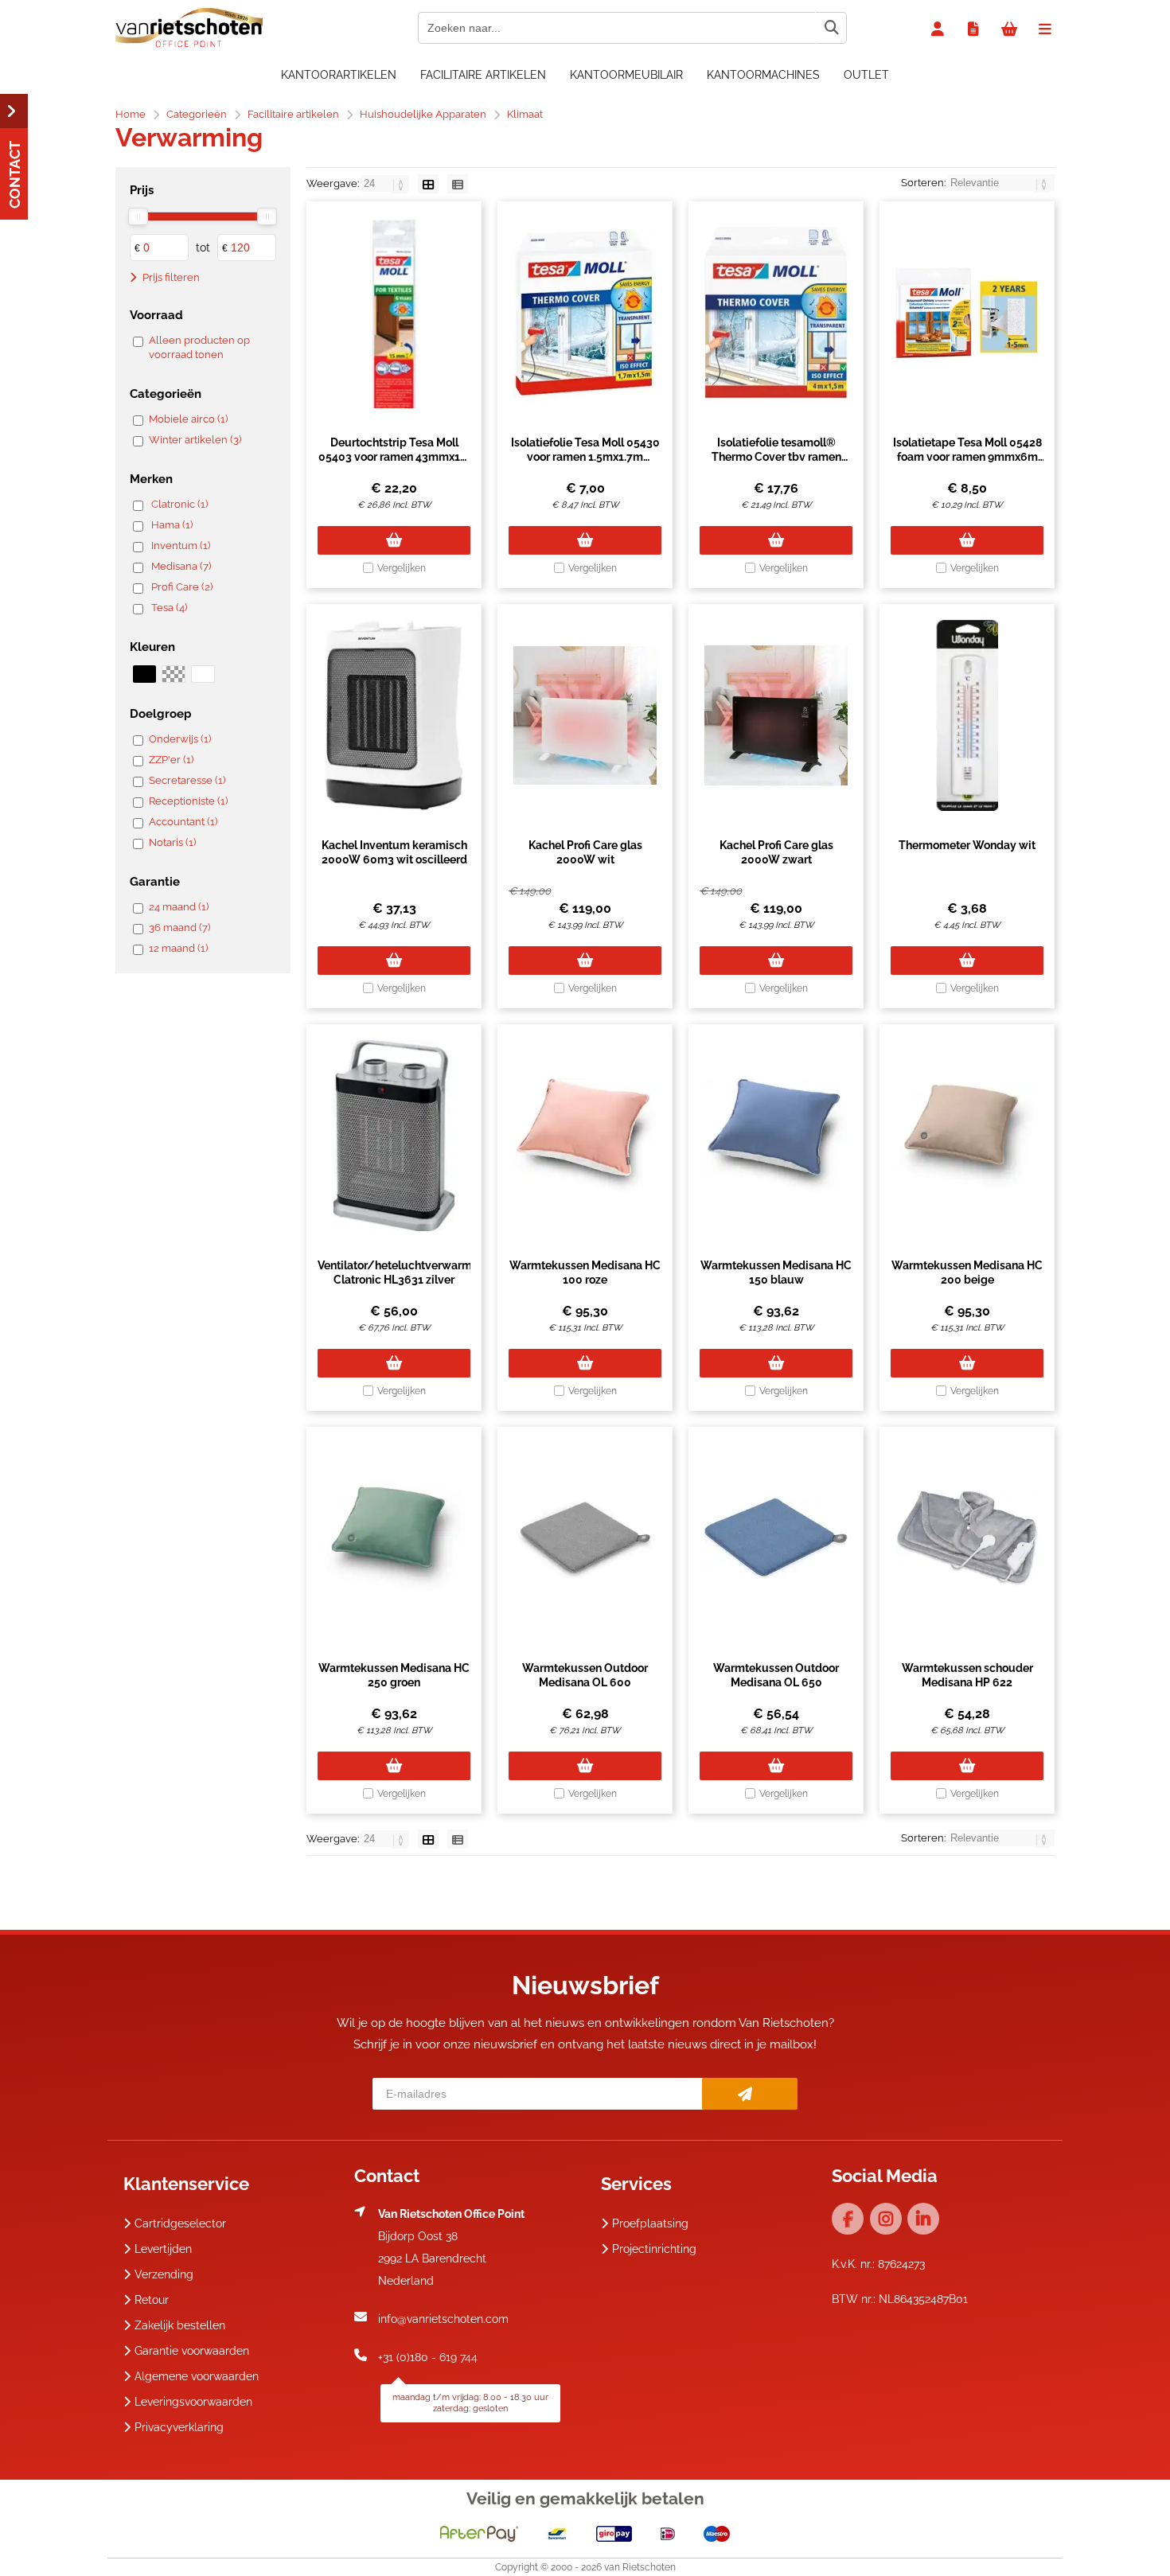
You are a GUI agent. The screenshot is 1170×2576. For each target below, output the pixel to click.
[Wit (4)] (203, 674)
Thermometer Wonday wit (967, 845)
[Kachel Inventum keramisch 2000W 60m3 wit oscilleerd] (394, 715)
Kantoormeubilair (626, 75)
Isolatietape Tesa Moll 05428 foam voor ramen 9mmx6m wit (967, 457)
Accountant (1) (183, 822)
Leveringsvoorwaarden (193, 2402)
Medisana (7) (181, 566)
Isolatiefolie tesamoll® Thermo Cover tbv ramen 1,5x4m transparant (776, 457)
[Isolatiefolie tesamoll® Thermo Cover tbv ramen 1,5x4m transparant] (776, 313)
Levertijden (163, 2249)
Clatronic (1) (179, 504)
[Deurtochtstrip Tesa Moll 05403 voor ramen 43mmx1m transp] (394, 313)
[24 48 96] (386, 183)
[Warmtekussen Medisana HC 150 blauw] (776, 1136)
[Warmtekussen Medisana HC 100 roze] (585, 1136)
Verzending (164, 2274)
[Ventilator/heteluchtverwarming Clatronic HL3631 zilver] (394, 1136)
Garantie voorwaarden (192, 2351)
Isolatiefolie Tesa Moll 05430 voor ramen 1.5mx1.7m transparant (585, 457)
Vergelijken (402, 568)
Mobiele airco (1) (188, 419)
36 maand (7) (179, 928)
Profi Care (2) (182, 587)
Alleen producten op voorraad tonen (199, 347)
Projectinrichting (654, 2249)
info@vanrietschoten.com (443, 2319)
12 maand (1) (178, 948)
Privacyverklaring (179, 2427)
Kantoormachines (763, 75)
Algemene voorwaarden (197, 2376)
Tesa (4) (169, 608)
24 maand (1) (179, 907)
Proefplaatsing (650, 2223)
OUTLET (866, 75)
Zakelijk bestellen (180, 2325)
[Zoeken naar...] (831, 28)
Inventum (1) (181, 546)
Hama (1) (172, 525)
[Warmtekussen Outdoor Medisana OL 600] (585, 1538)
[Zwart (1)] (144, 674)
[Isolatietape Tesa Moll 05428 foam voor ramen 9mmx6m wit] (967, 313)
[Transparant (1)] (173, 674)
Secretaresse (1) (187, 780)
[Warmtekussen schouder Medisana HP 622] (967, 1538)
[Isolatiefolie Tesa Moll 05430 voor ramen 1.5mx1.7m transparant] (585, 313)
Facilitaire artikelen (483, 75)
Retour (152, 2300)
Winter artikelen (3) (195, 440)
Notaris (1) (172, 842)
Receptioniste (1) (188, 801)
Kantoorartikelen (339, 75)
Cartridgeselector (180, 2223)
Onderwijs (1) (180, 739)
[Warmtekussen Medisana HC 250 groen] (394, 1538)
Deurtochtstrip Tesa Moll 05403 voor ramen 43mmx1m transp (394, 457)
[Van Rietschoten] (189, 44)
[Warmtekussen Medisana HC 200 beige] (967, 1136)
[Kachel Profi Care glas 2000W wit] (585, 715)
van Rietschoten (640, 2567)
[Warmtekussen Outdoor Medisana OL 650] (776, 1538)
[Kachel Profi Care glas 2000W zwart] (776, 715)
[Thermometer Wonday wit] (967, 715)
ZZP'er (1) (171, 760)
